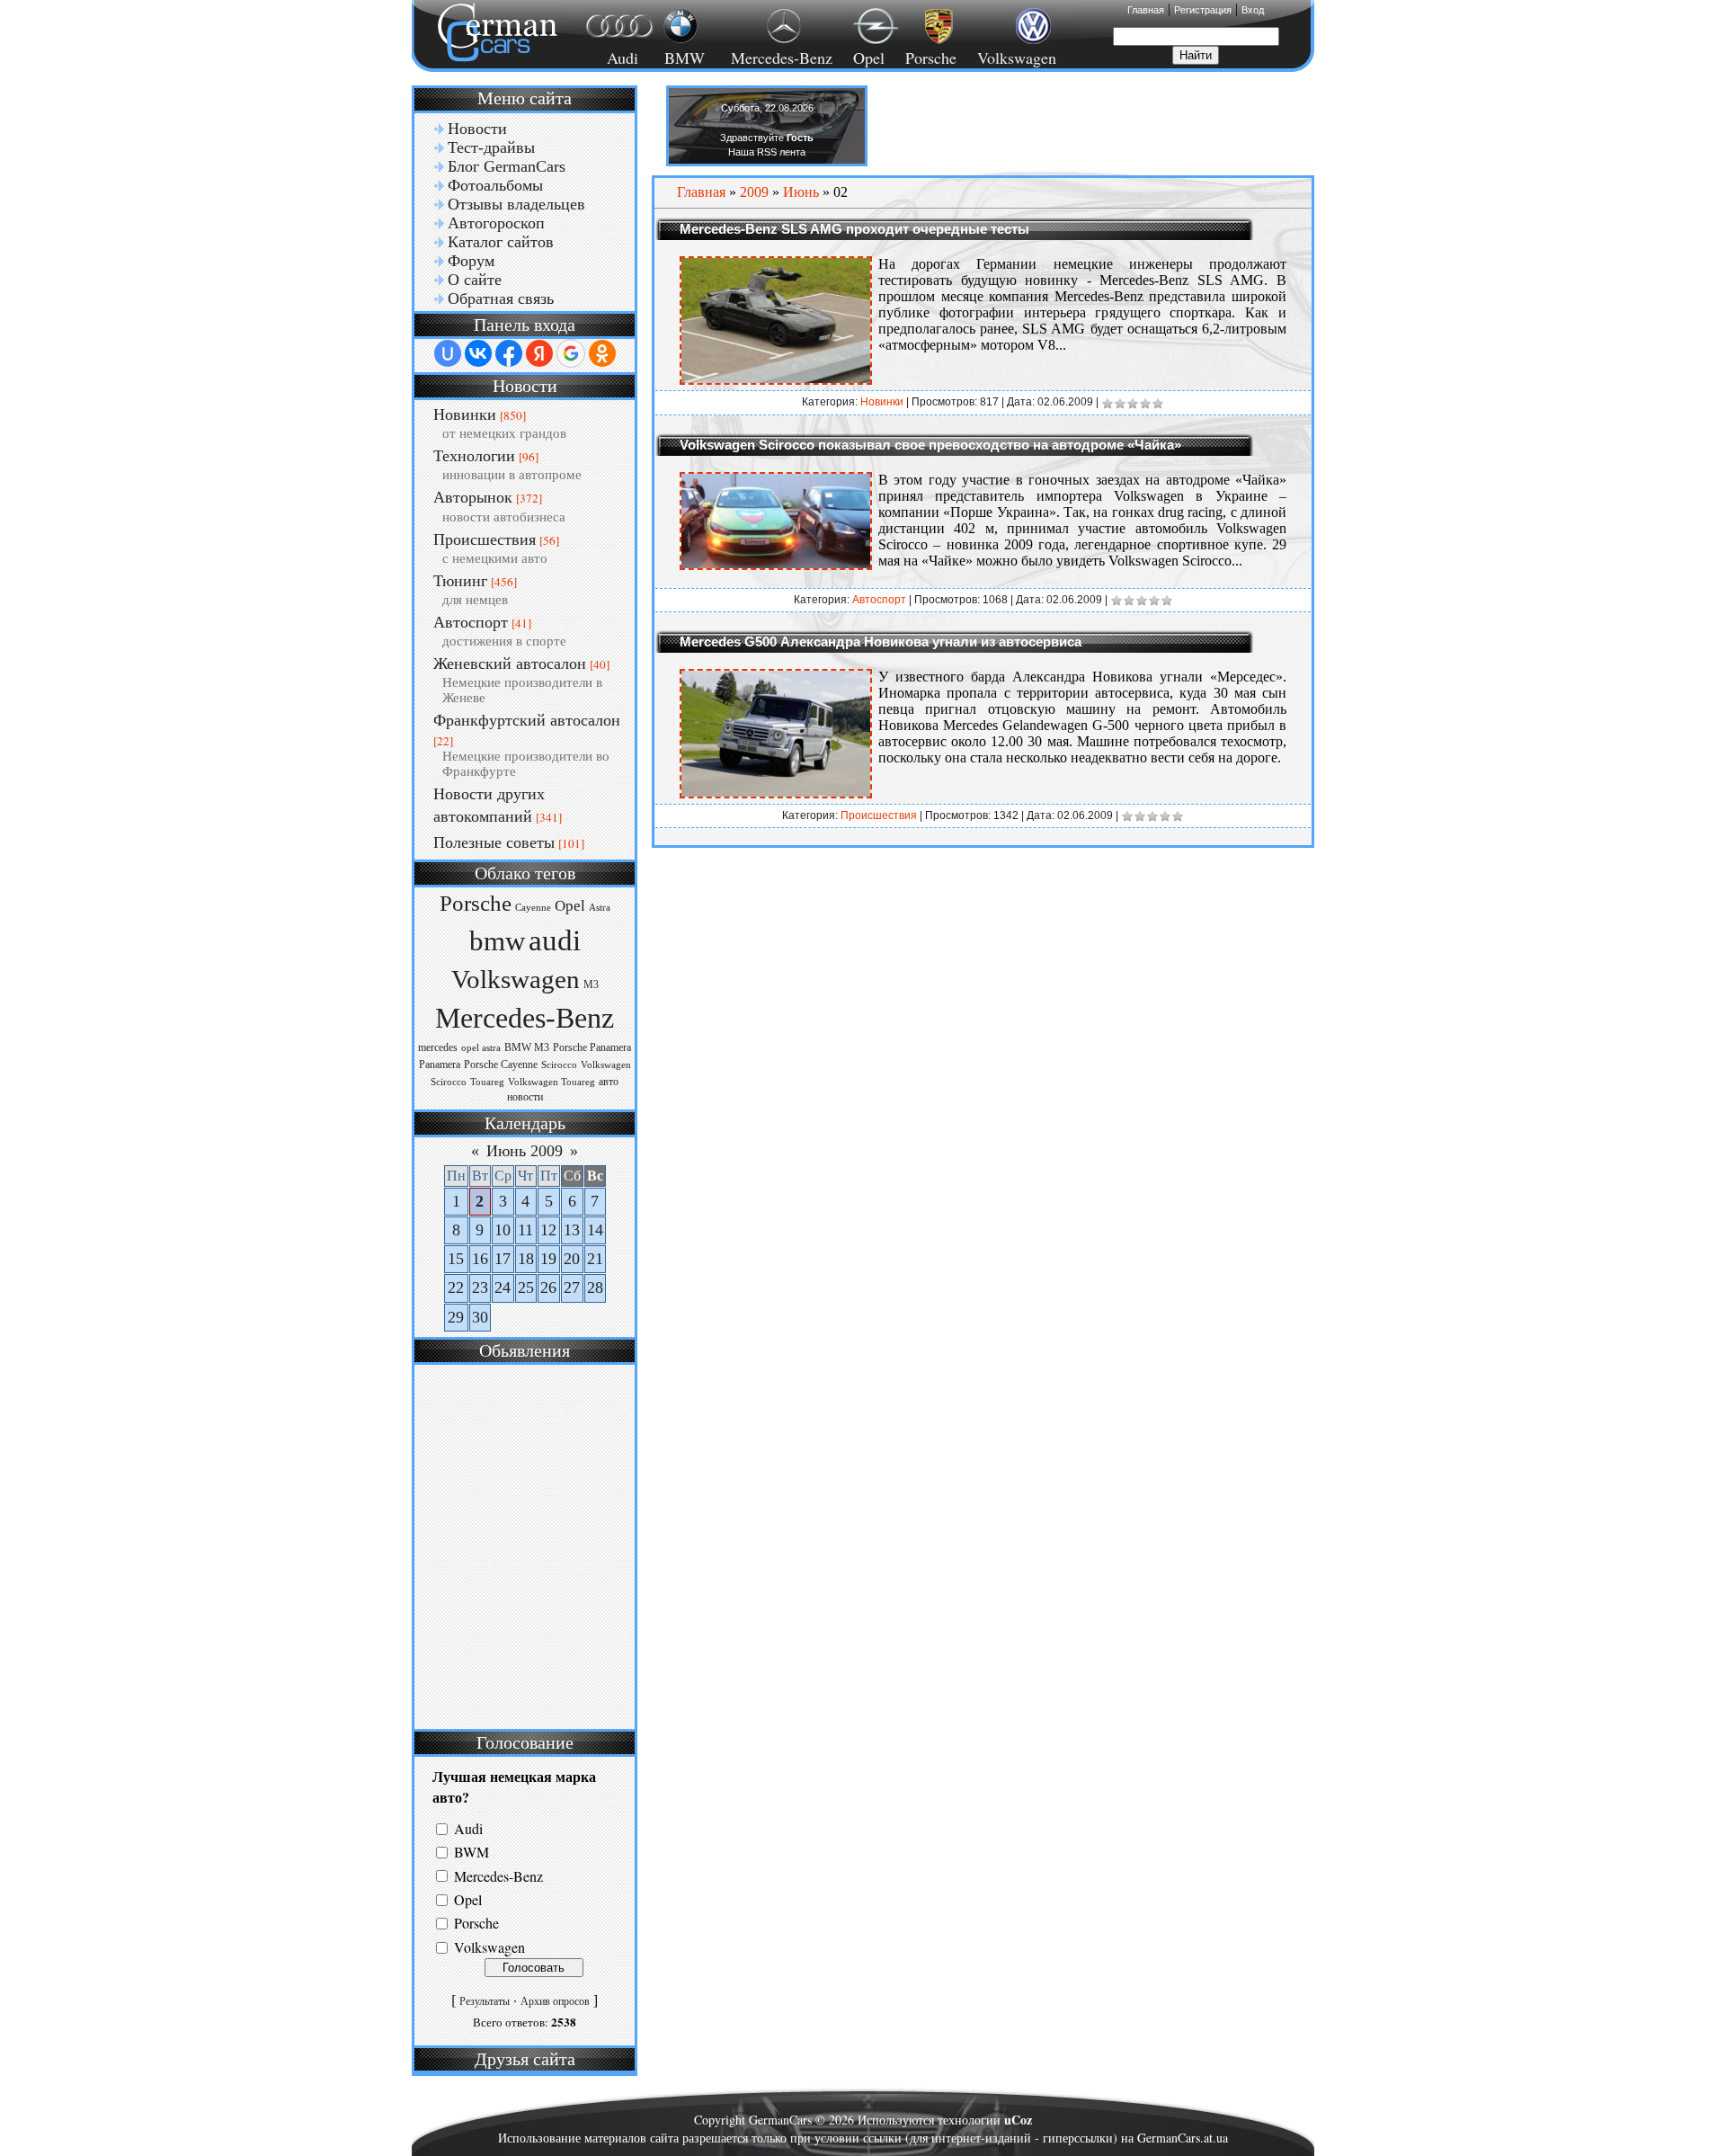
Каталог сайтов (501, 242)
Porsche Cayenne (501, 1065)
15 (456, 1259)
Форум (471, 261)
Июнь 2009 (525, 1151)
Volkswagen (1017, 58)
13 (572, 1230)
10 (503, 1230)
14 (595, 1230)
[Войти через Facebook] (509, 353)
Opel (869, 58)
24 (503, 1287)
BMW (682, 58)
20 (572, 1259)
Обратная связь (501, 298)
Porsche (931, 58)
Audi (612, 58)
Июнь (801, 192)
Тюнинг (460, 581)
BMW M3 (527, 1047)
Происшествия (485, 539)
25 (526, 1287)
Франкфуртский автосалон (527, 720)
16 (480, 1259)
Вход (1253, 10)
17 (503, 1259)
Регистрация (1203, 10)
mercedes (438, 1047)
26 (548, 1287)
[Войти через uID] (448, 353)
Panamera (440, 1065)
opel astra (481, 1048)
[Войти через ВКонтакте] (478, 353)
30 (480, 1317)
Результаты (485, 2001)
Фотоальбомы (495, 185)
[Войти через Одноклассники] (602, 353)
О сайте (475, 280)
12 (548, 1230)
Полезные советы (494, 842)
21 (595, 1259)
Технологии (474, 456)
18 (526, 1259)
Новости (477, 129)
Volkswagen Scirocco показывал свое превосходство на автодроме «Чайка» (930, 445)
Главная (1146, 10)
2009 (754, 192)
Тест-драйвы (491, 147)
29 (456, 1317)
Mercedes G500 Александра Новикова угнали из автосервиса (881, 641)
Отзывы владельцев (516, 204)
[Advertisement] (522, 1545)
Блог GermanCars (507, 166)
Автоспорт (471, 622)
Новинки (465, 414)
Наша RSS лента (767, 152)
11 (525, 1230)
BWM (472, 1853)
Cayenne (533, 908)
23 (480, 1287)
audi (555, 940)
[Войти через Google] (571, 353)
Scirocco (559, 1065)
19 (548, 1259)
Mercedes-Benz (779, 58)
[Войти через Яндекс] (539, 353)
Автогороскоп (496, 223)
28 (595, 1287)
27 (572, 1287)
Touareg (487, 1082)
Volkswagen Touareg (552, 1082)
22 (456, 1287)
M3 (591, 984)
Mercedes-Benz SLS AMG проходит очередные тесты (854, 229)
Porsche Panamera (592, 1047)
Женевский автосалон (510, 664)
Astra (600, 908)
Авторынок (473, 497)
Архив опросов (555, 2001)
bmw (497, 941)
